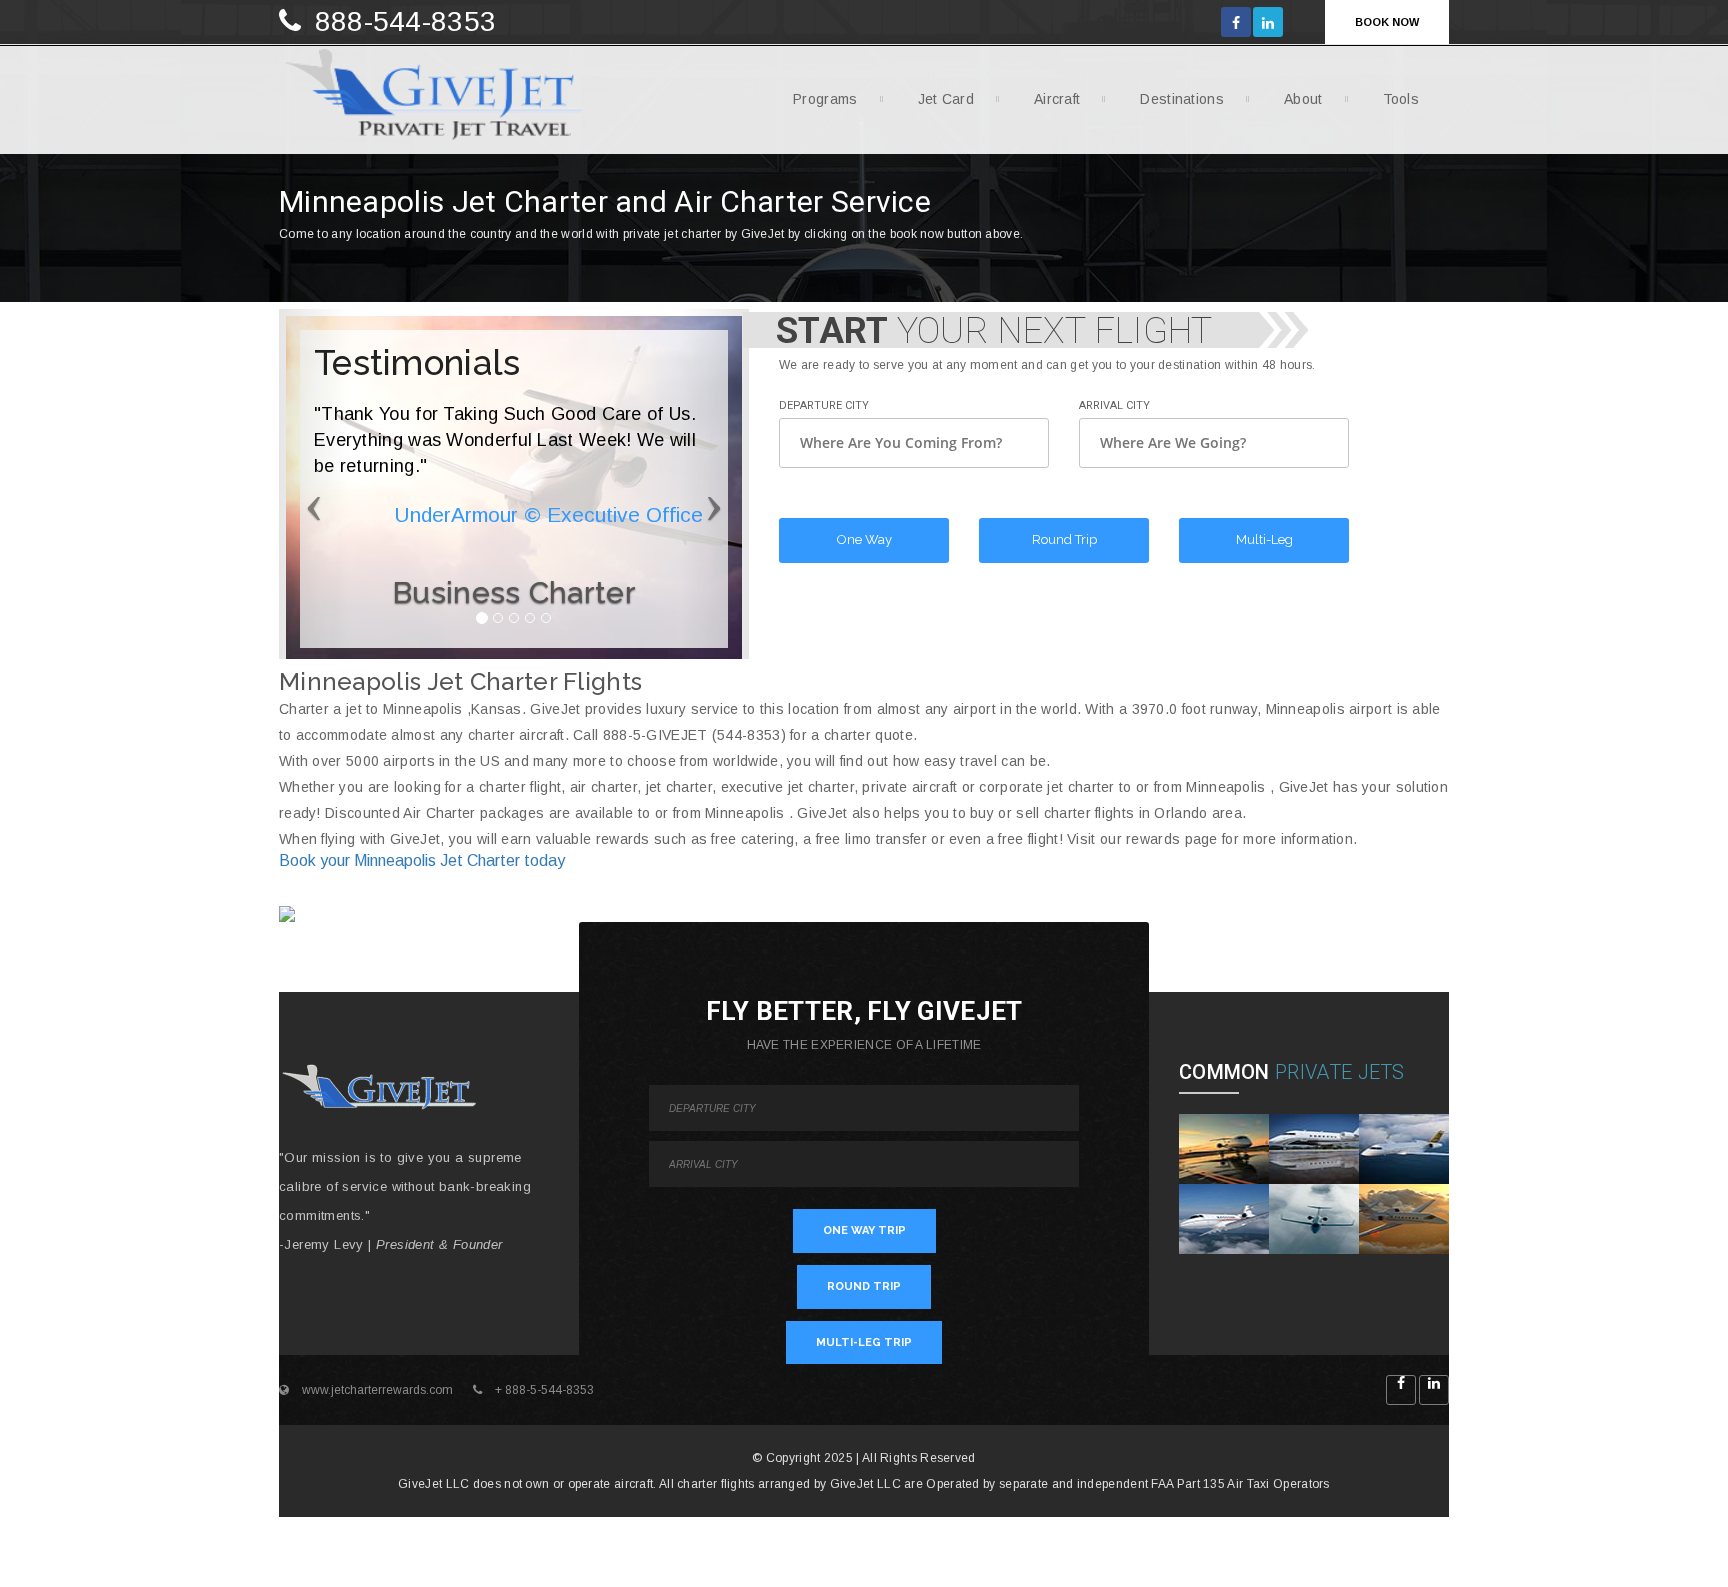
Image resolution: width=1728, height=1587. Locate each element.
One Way (864, 539)
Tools (1401, 99)
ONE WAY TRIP (864, 1230)
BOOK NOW (1387, 22)
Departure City (824, 405)
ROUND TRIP (864, 1286)
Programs (825, 99)
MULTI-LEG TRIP (864, 1342)
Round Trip (1064, 539)
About (1303, 99)
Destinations (1182, 99)
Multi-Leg (1264, 539)
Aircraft (1057, 99)
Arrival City (1114, 405)
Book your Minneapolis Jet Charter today (422, 860)
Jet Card (946, 99)
